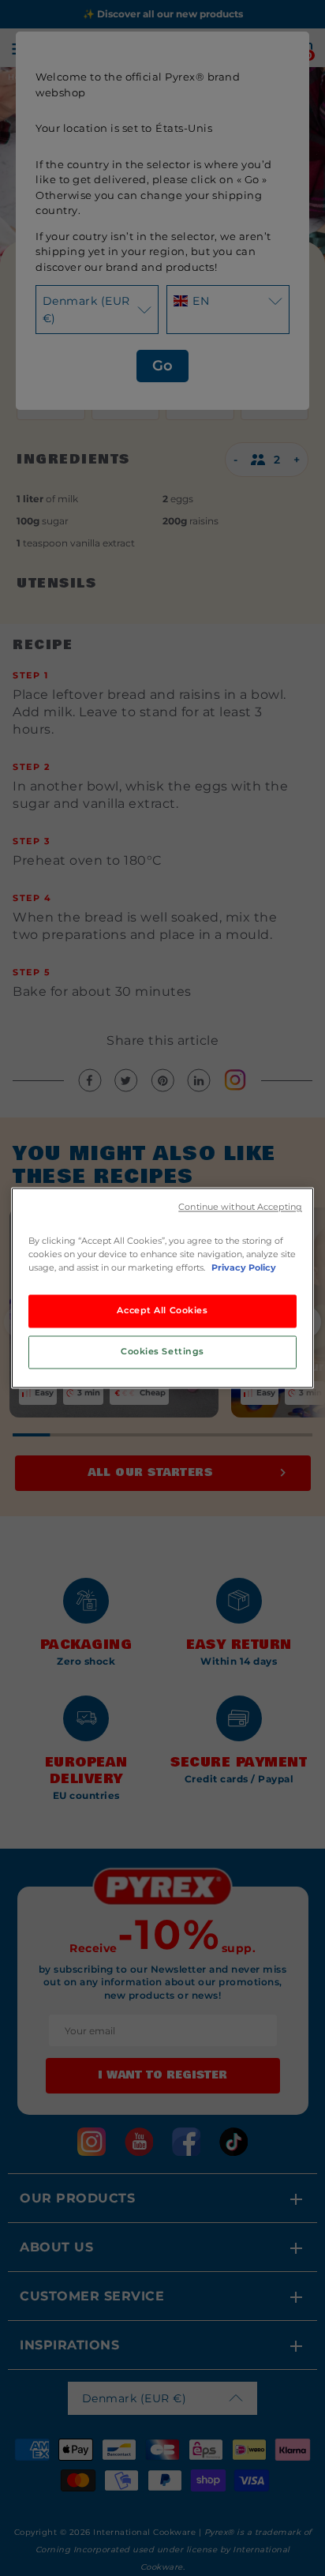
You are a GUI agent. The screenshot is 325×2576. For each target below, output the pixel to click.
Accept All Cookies (162, 1311)
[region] (162, 1288)
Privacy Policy (244, 1268)
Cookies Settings (162, 1352)
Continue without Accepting (240, 1207)
